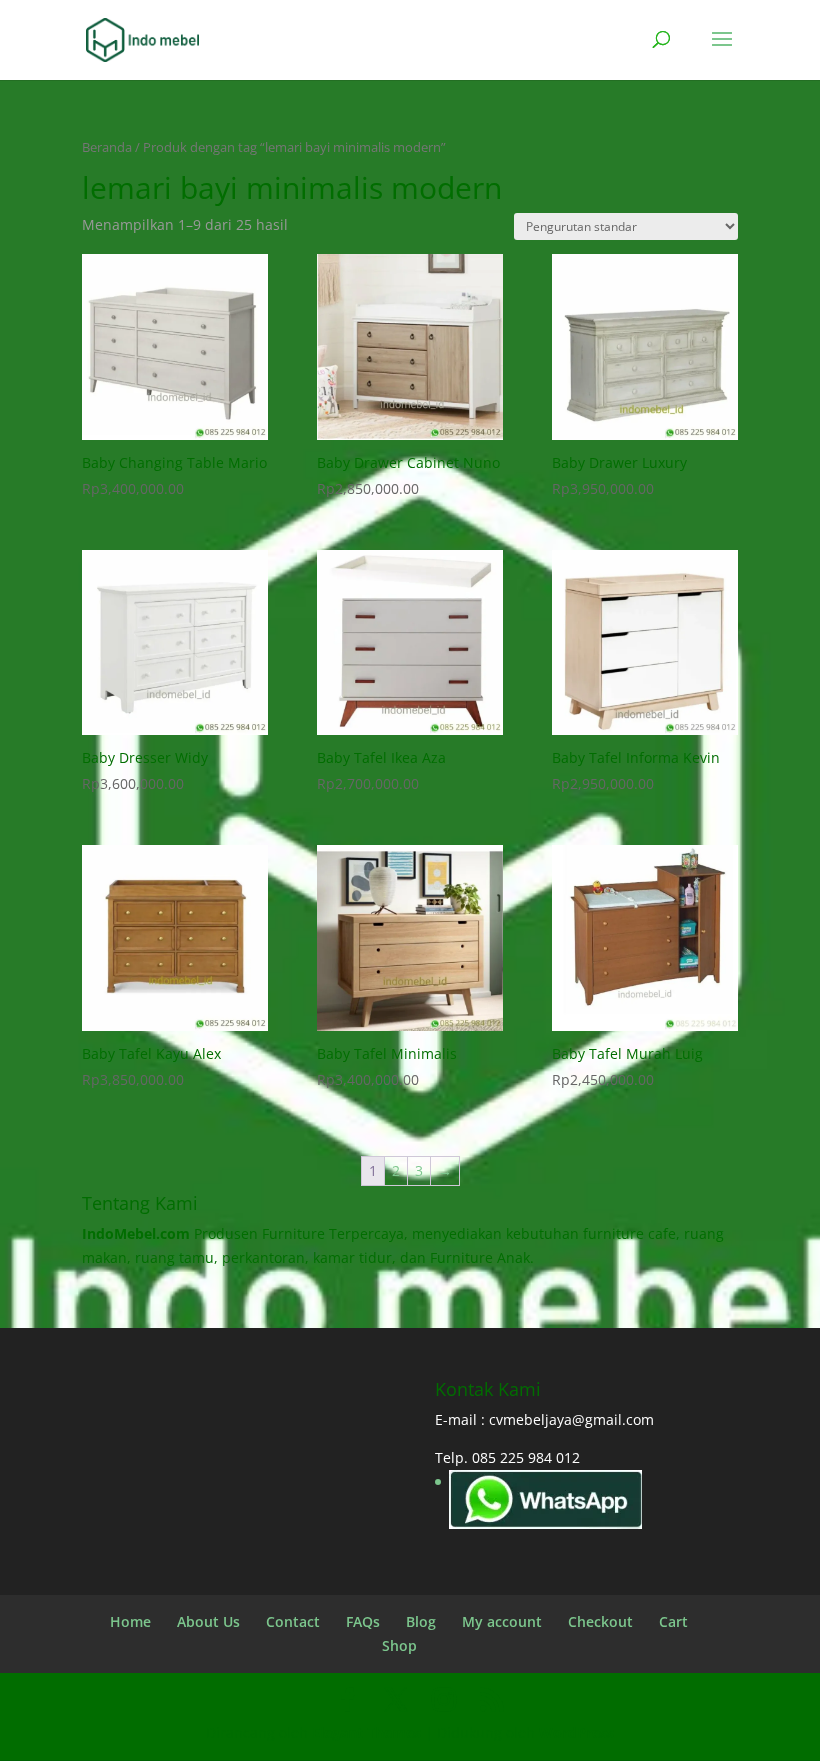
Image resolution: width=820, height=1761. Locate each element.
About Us (208, 1621)
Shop (399, 1645)
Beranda (107, 147)
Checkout (600, 1621)
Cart (673, 1621)
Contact (293, 1621)
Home (130, 1621)
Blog (421, 1621)
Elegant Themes (366, 1732)
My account (502, 1621)
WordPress (576, 1732)
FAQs (363, 1621)
